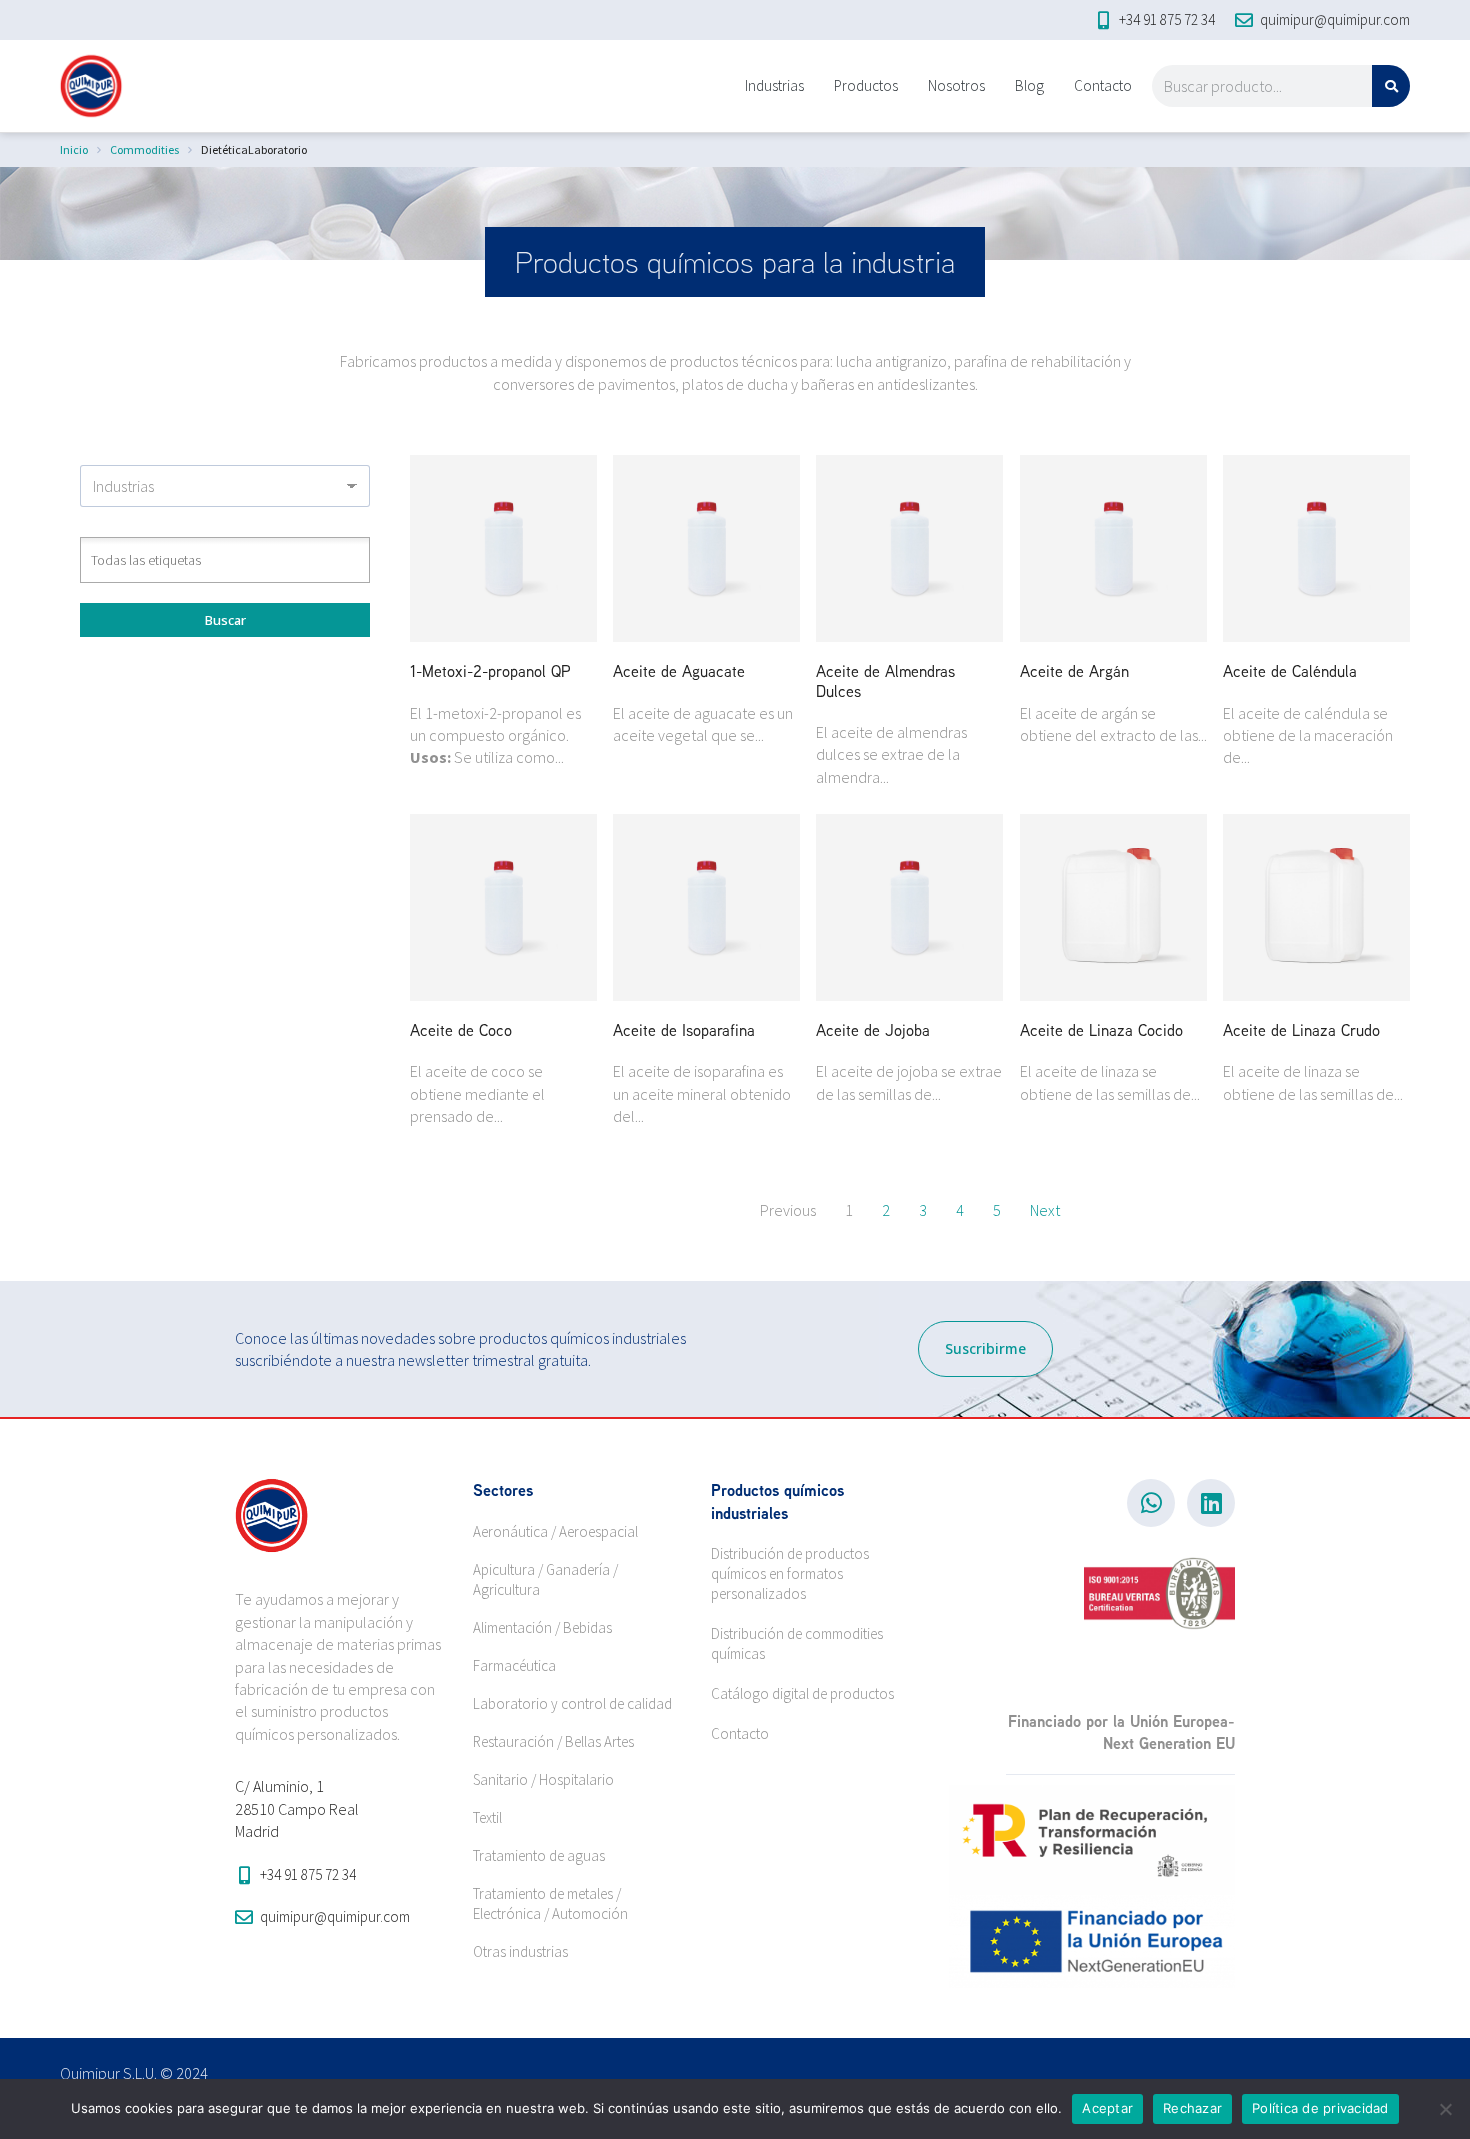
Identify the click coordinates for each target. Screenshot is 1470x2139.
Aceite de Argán (1074, 671)
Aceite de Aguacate (679, 671)
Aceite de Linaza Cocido (1101, 1030)
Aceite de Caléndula (1290, 671)
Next (1045, 1210)
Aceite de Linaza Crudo (1301, 1030)
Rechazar (1192, 2108)
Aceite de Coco (461, 1030)
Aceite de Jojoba (873, 1030)
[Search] (1391, 86)
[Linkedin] (1211, 1503)
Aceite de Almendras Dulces (885, 680)
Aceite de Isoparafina (684, 1030)
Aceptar (1107, 2108)
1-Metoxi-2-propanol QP (490, 671)
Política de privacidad (1320, 2108)
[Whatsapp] (1151, 1503)
